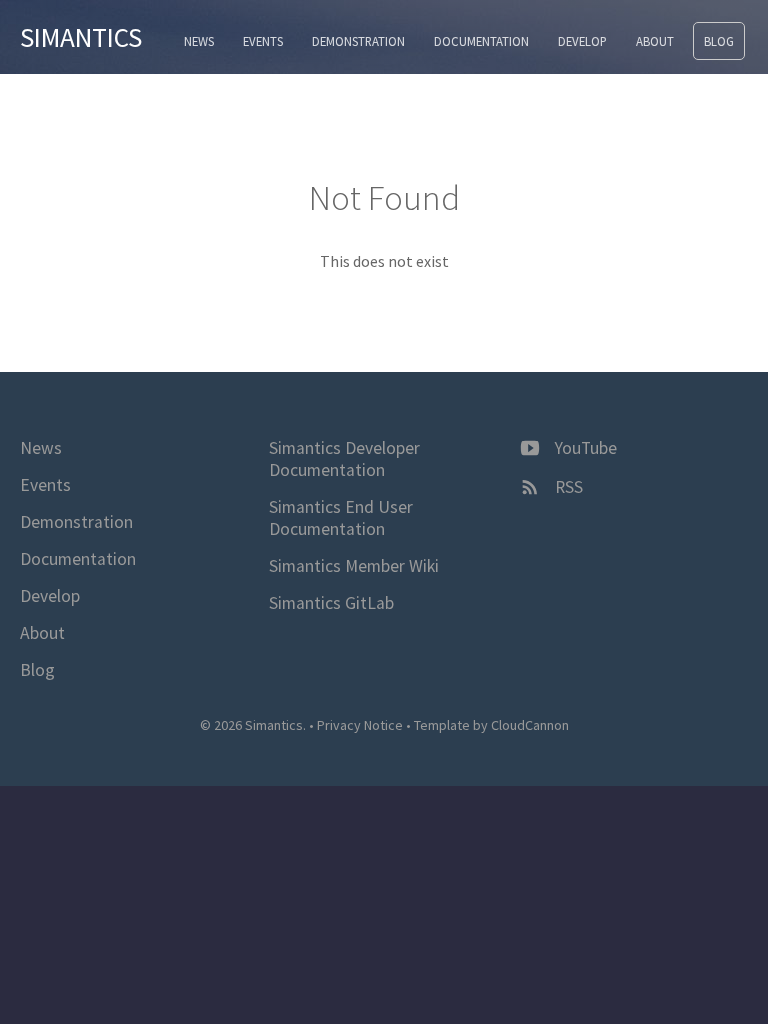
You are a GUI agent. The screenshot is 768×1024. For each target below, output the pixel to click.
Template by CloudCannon (491, 725)
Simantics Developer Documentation (344, 459)
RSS (567, 487)
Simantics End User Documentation (341, 518)
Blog (719, 41)
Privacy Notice (360, 725)
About (655, 41)
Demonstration (358, 41)
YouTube (584, 448)
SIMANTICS (81, 37)
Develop (582, 41)
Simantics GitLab (331, 603)
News (199, 41)
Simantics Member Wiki (354, 566)
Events (263, 41)
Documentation (481, 41)
